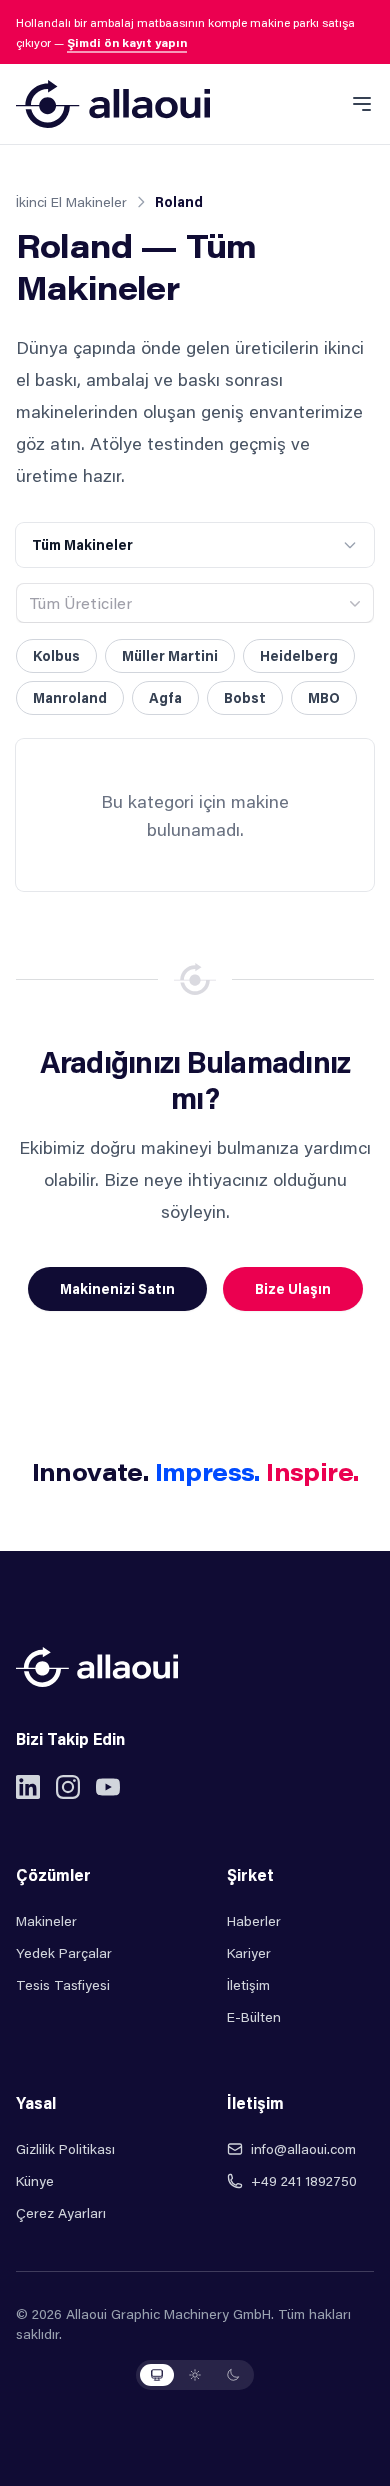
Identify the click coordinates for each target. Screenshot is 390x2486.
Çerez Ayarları (61, 2212)
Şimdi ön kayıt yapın (127, 42)
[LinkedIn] (28, 1787)
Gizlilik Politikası (65, 2148)
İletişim (248, 1984)
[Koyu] (233, 2375)
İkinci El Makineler (71, 201)
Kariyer (249, 1952)
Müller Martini (170, 655)
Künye (35, 2180)
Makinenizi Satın (117, 1288)
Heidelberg (299, 655)
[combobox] (195, 603)
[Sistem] (157, 2375)
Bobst (245, 697)
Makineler (46, 1920)
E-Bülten (254, 2016)
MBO (324, 697)
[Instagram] (68, 1787)
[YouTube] (108, 1787)
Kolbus (56, 655)
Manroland (70, 697)
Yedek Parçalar (64, 1952)
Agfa (165, 697)
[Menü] (362, 104)
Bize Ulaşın (293, 1288)
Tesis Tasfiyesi (63, 1984)
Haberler (254, 1920)
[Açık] (195, 2375)
